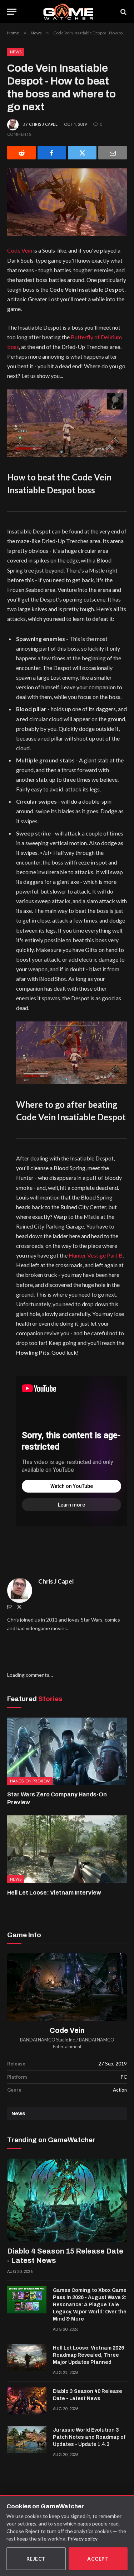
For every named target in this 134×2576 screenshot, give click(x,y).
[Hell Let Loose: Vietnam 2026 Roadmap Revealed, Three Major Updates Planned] (27, 2357)
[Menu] (12, 12)
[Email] (113, 153)
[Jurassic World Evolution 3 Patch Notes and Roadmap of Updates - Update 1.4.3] (27, 2439)
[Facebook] (52, 153)
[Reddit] (21, 153)
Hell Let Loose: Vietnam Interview (54, 1893)
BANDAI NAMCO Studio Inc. (48, 2040)
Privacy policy (83, 2539)
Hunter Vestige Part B (96, 1255)
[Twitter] (19, 1607)
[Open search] (123, 12)
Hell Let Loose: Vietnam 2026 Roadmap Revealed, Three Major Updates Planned (88, 2355)
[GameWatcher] (68, 12)
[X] (82, 153)
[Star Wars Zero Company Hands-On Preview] (67, 1751)
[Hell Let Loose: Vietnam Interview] (67, 1849)
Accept (98, 2559)
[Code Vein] (67, 1987)
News (16, 52)
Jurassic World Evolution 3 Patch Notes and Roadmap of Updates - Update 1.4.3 (89, 2437)
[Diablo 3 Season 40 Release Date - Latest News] (27, 2401)
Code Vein (20, 250)
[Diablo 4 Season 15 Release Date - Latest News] (67, 2200)
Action (120, 2090)
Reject (36, 2559)
